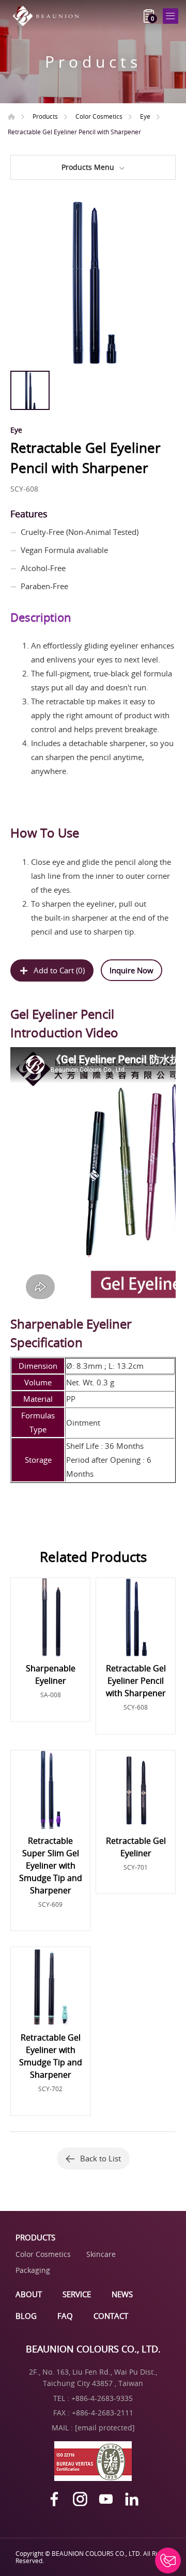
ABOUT (29, 2294)
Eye (145, 116)
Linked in (132, 2499)
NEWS (122, 2294)
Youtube (106, 2499)
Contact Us (168, 2561)
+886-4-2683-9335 (102, 2398)
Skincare (101, 2254)
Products (45, 116)
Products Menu (88, 167)
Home (11, 117)
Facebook (54, 2499)
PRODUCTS (35, 2237)
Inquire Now (131, 970)
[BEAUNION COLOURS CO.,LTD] (49, 16)
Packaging (33, 2270)
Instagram (80, 2499)
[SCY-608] (93, 283)
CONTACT (111, 2316)
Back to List (100, 2158)
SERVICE (77, 2294)
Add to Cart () (59, 970)
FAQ (65, 2316)
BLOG (26, 2316)
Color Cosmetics (99, 116)
